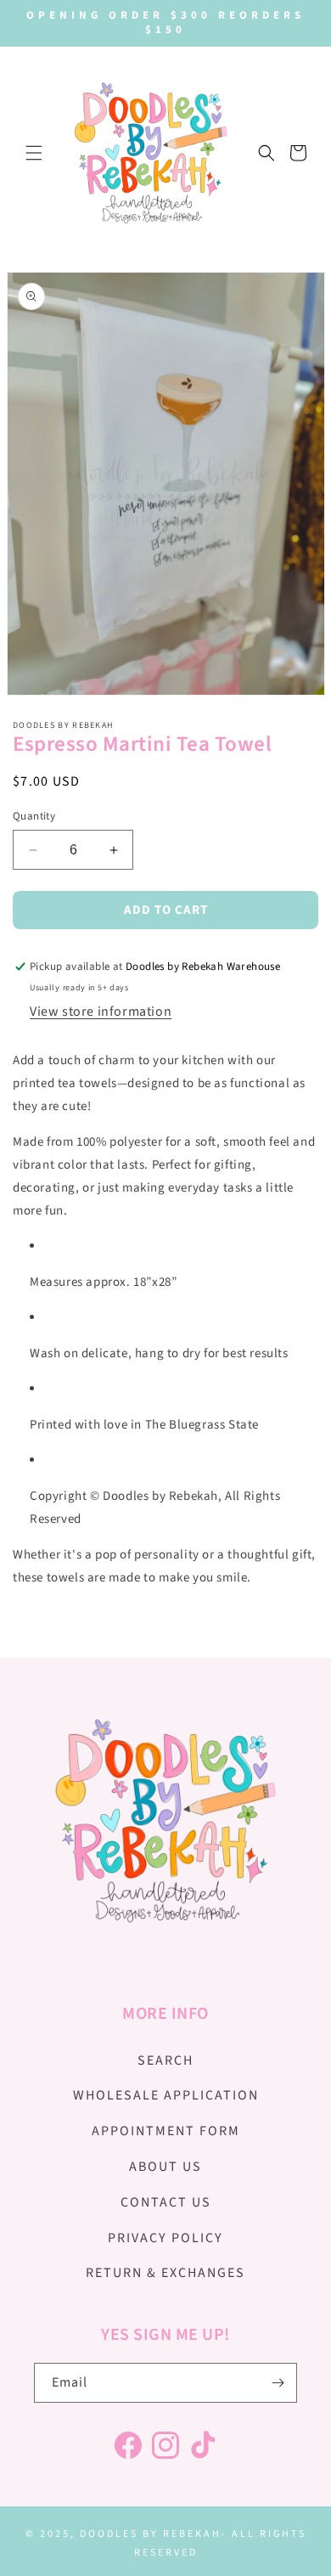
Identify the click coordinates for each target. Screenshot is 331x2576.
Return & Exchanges (165, 2273)
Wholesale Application (166, 2095)
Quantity (34, 816)
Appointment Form (166, 2131)
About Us (165, 2167)
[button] (34, 153)
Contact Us (166, 2202)
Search (165, 2060)
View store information (101, 1012)
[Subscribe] (278, 2383)
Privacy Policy (165, 2238)
